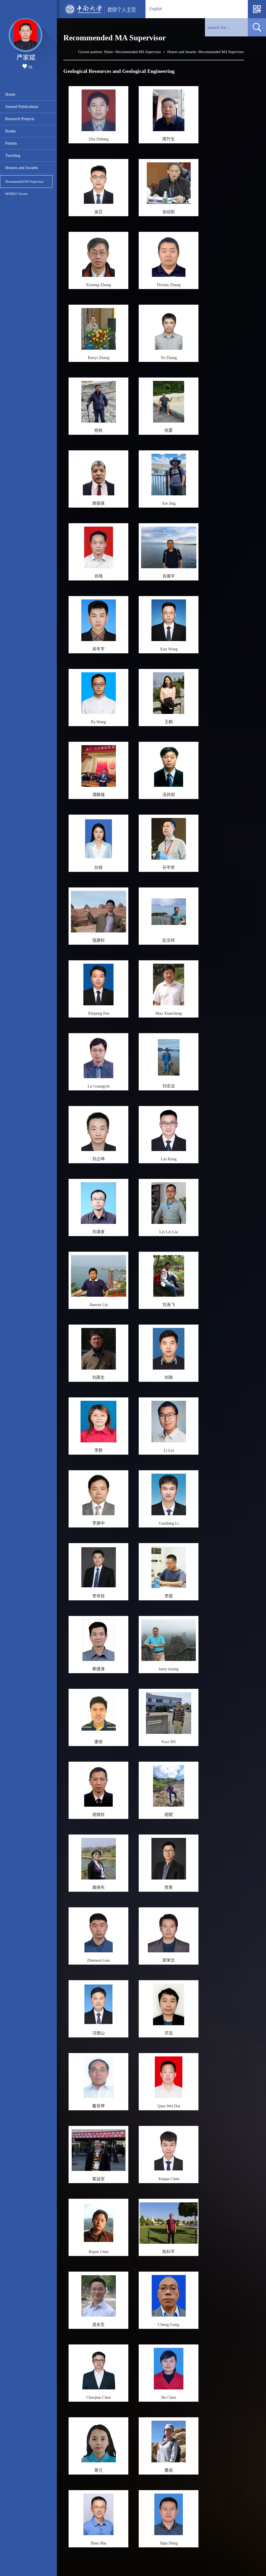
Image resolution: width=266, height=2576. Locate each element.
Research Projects (20, 119)
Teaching (13, 155)
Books (11, 131)
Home (10, 94)
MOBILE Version (16, 194)
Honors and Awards (22, 168)
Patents (11, 143)
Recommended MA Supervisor (25, 182)
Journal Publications (22, 107)
